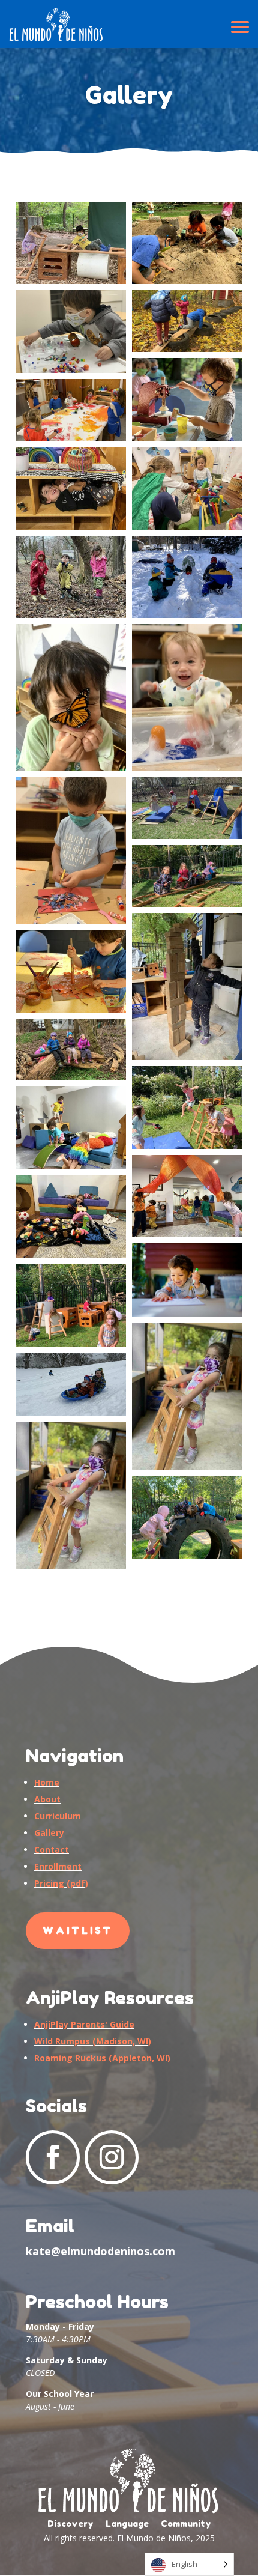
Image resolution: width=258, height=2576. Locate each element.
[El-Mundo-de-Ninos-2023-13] (187, 698)
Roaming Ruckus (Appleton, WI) (102, 2058)
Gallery (49, 1833)
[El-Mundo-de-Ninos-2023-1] (71, 243)
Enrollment (58, 1866)
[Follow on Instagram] (112, 2157)
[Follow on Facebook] (53, 2157)
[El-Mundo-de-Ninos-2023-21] (71, 1128)
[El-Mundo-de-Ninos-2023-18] (71, 1050)
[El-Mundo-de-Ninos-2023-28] (71, 1384)
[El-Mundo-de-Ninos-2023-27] (187, 1517)
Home (47, 1782)
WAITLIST (78, 1930)
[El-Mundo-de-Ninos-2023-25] (187, 1280)
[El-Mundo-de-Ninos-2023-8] (187, 488)
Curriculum (58, 1816)
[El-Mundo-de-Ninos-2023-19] (71, 1217)
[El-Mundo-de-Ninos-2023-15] (187, 876)
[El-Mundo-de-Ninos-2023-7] (71, 488)
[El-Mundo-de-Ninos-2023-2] (187, 243)
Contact (52, 1850)
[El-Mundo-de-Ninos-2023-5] (187, 321)
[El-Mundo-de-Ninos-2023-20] (187, 1196)
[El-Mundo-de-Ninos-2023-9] (71, 577)
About (47, 1799)
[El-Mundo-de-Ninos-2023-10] (187, 577)
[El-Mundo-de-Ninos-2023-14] (71, 698)
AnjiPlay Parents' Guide (84, 2024)
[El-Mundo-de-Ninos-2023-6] (71, 332)
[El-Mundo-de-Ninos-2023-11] (187, 808)
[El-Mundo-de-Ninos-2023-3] (71, 410)
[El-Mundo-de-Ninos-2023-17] (71, 972)
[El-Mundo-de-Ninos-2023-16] (187, 986)
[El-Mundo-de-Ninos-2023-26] (71, 1306)
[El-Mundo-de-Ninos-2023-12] (71, 851)
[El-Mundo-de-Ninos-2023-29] (187, 1397)
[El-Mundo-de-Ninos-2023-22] (187, 1108)
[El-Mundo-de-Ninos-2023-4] (187, 399)
